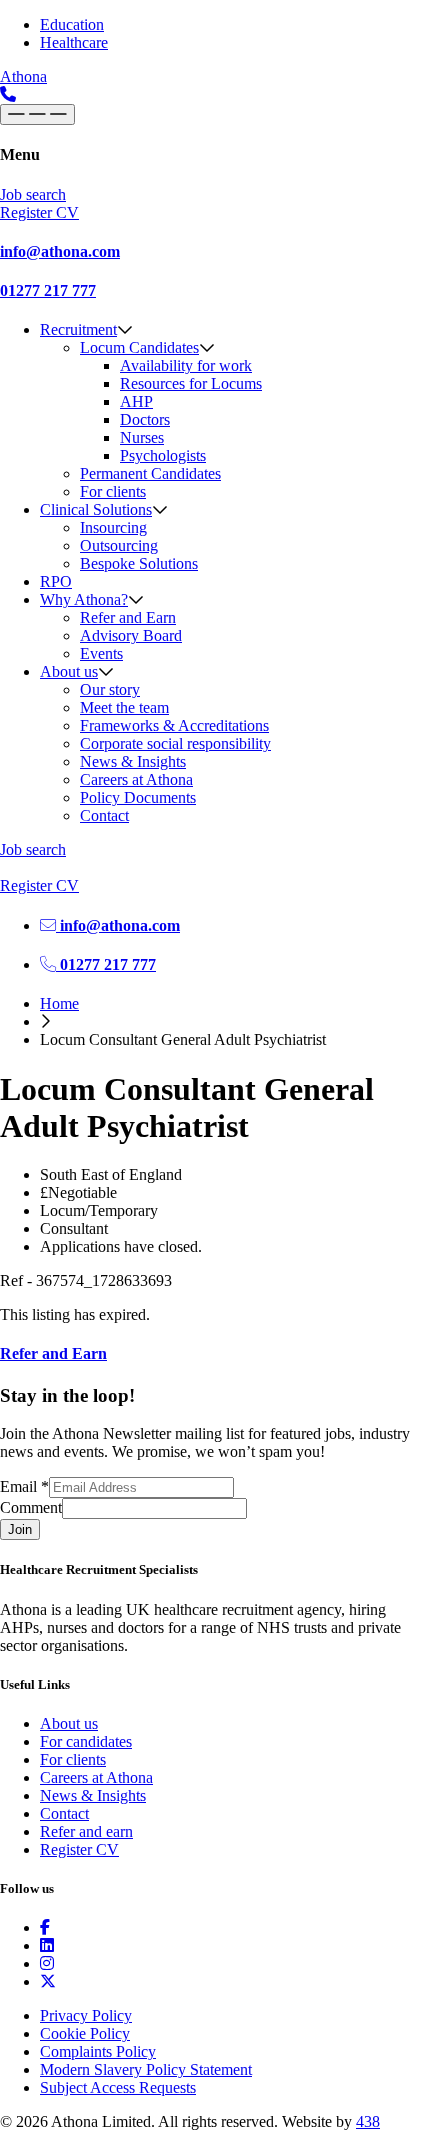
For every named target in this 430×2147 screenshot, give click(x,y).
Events (101, 653)
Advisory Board (131, 635)
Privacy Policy (86, 2015)
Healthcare (74, 42)
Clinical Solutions (96, 509)
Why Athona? (84, 599)
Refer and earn (86, 1831)
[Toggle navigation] (37, 114)
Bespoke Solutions (139, 563)
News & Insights (133, 761)
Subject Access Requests (118, 2087)
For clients (113, 491)
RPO (56, 581)
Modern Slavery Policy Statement (146, 2069)
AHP (136, 401)
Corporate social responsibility (175, 743)
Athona (23, 76)
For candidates (86, 1741)
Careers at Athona (136, 779)
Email (24, 1486)
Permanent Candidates (150, 473)
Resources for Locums (191, 383)
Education (72, 24)
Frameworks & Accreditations (174, 725)
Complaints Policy (98, 2051)
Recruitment (78, 329)
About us (69, 671)
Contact (104, 815)
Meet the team (124, 707)
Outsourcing (119, 545)
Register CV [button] (39, 212)
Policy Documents (138, 797)
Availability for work (186, 365)
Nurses (142, 437)
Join (20, 1529)
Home (59, 1003)
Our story (110, 689)
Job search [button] (33, 194)
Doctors (145, 419)
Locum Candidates (139, 347)
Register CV (79, 1849)
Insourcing (113, 527)
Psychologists (163, 455)
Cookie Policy (85, 2033)
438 (368, 2121)
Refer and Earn (128, 617)
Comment (31, 1507)
